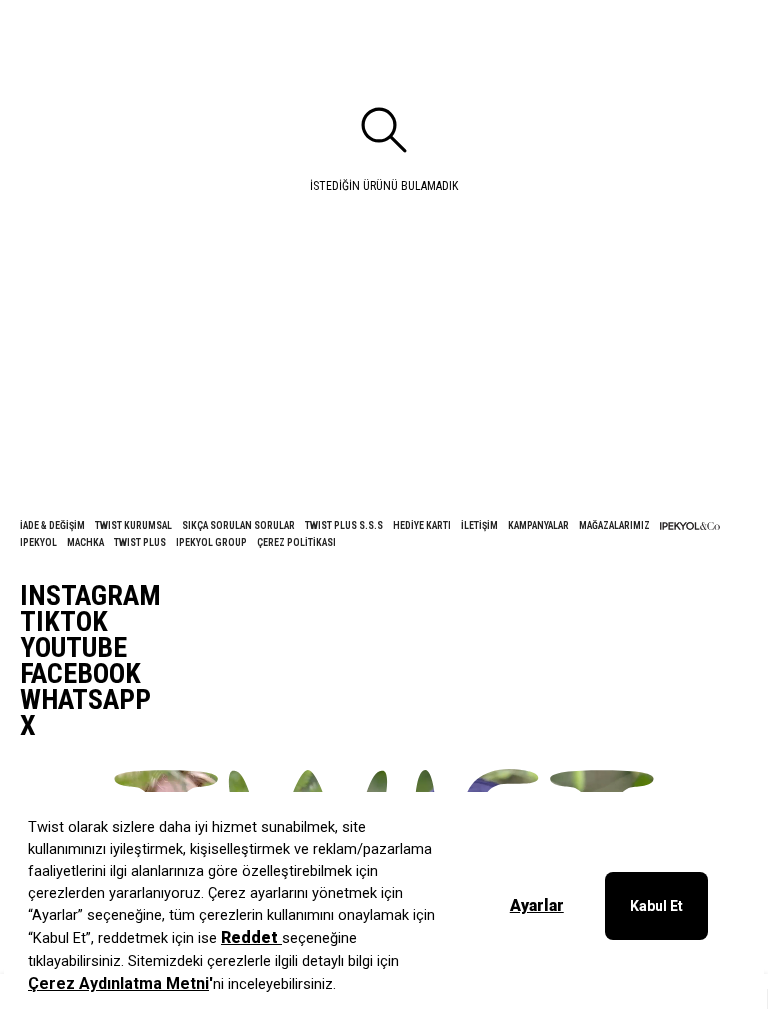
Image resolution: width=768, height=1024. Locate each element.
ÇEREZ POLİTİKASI (296, 542)
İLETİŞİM (479, 525)
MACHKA (85, 542)
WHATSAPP (85, 700)
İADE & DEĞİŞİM (52, 525)
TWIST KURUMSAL (133, 525)
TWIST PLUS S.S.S (344, 525)
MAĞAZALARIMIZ (614, 525)
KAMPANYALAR (538, 525)
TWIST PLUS (140, 542)
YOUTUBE (73, 648)
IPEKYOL (38, 542)
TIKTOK (64, 622)
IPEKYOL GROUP (211, 542)
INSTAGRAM (90, 596)
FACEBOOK (80, 674)
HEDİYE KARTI (422, 525)
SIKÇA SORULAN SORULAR (238, 525)
